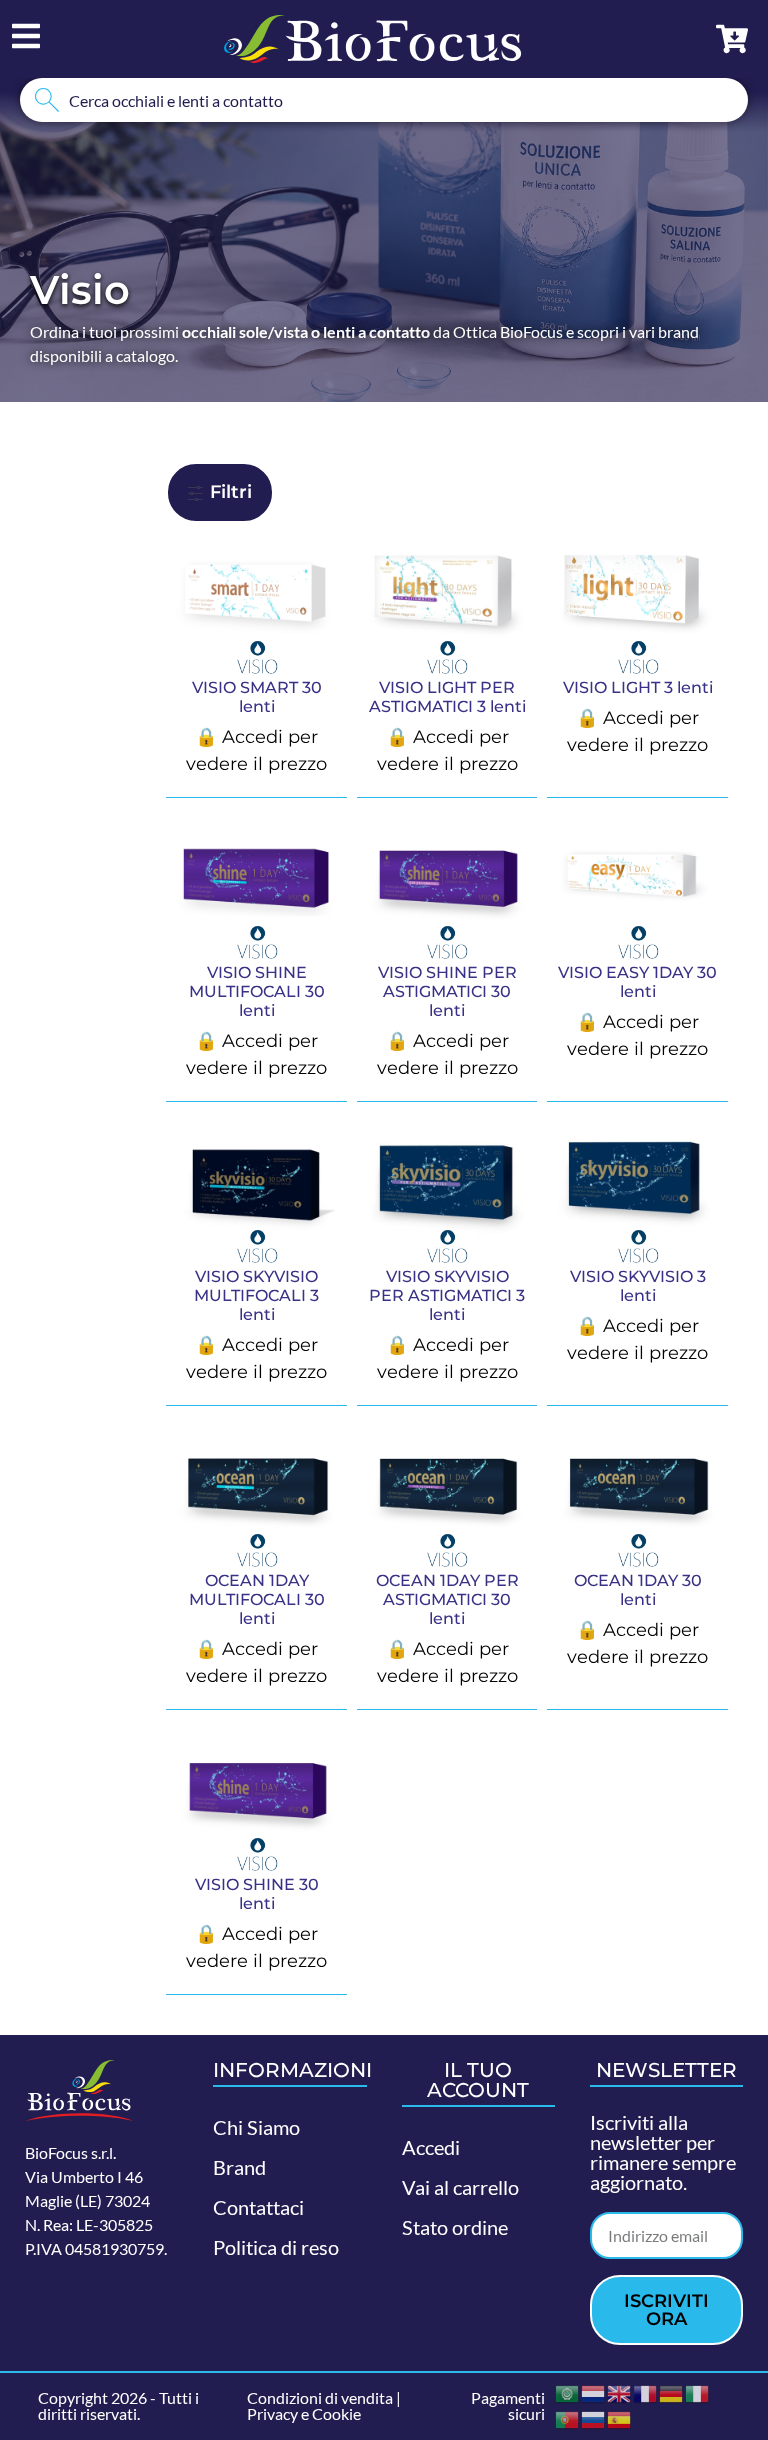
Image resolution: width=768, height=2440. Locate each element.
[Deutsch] (672, 2391)
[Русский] (594, 2417)
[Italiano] (698, 2391)
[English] (620, 2391)
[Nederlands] (594, 2391)
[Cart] (732, 39)
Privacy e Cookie (304, 2413)
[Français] (646, 2391)
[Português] (568, 2417)
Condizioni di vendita (320, 2397)
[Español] (620, 2417)
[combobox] (384, 100)
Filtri (228, 492)
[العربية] (568, 2391)
